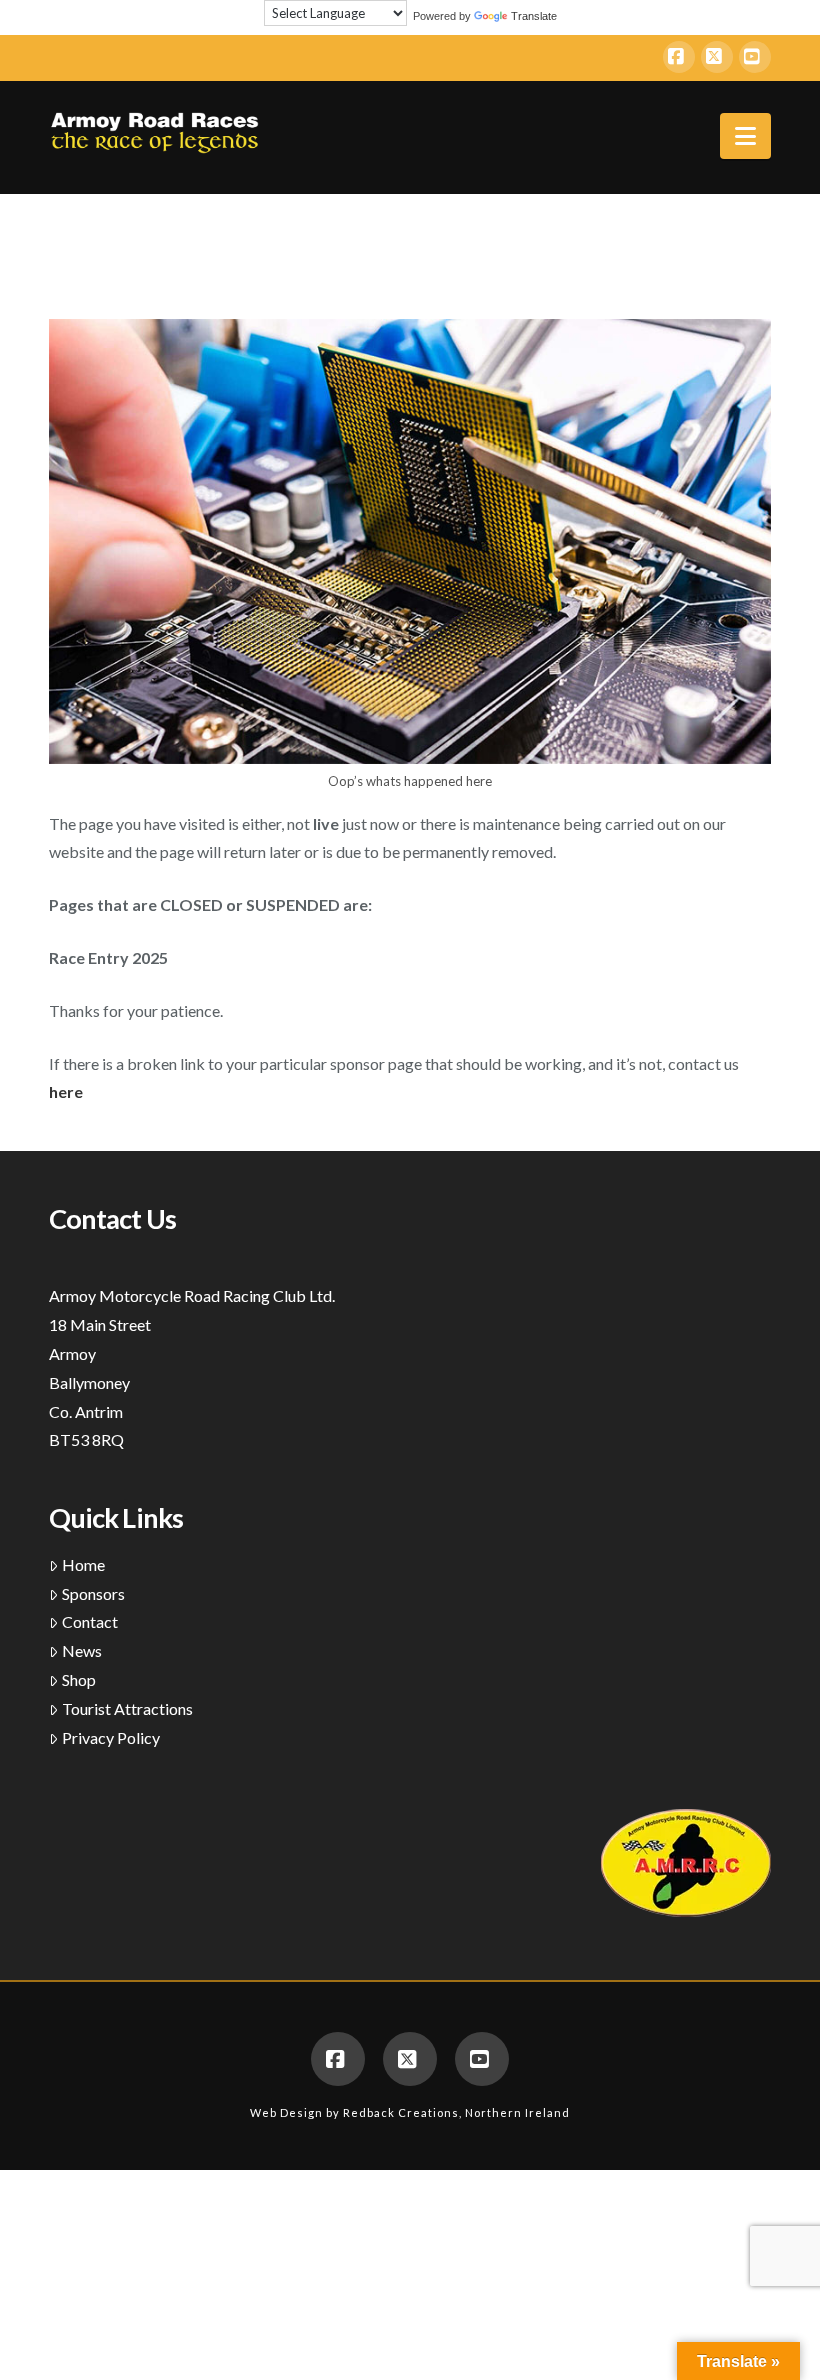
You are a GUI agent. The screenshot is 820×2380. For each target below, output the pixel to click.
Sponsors (93, 1593)
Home (83, 1564)
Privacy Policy (111, 1737)
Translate (534, 16)
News (82, 1650)
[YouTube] (755, 57)
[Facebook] (679, 57)
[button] (745, 136)
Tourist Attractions (127, 1708)
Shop (79, 1679)
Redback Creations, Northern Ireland (456, 2112)
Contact (90, 1621)
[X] (717, 57)
